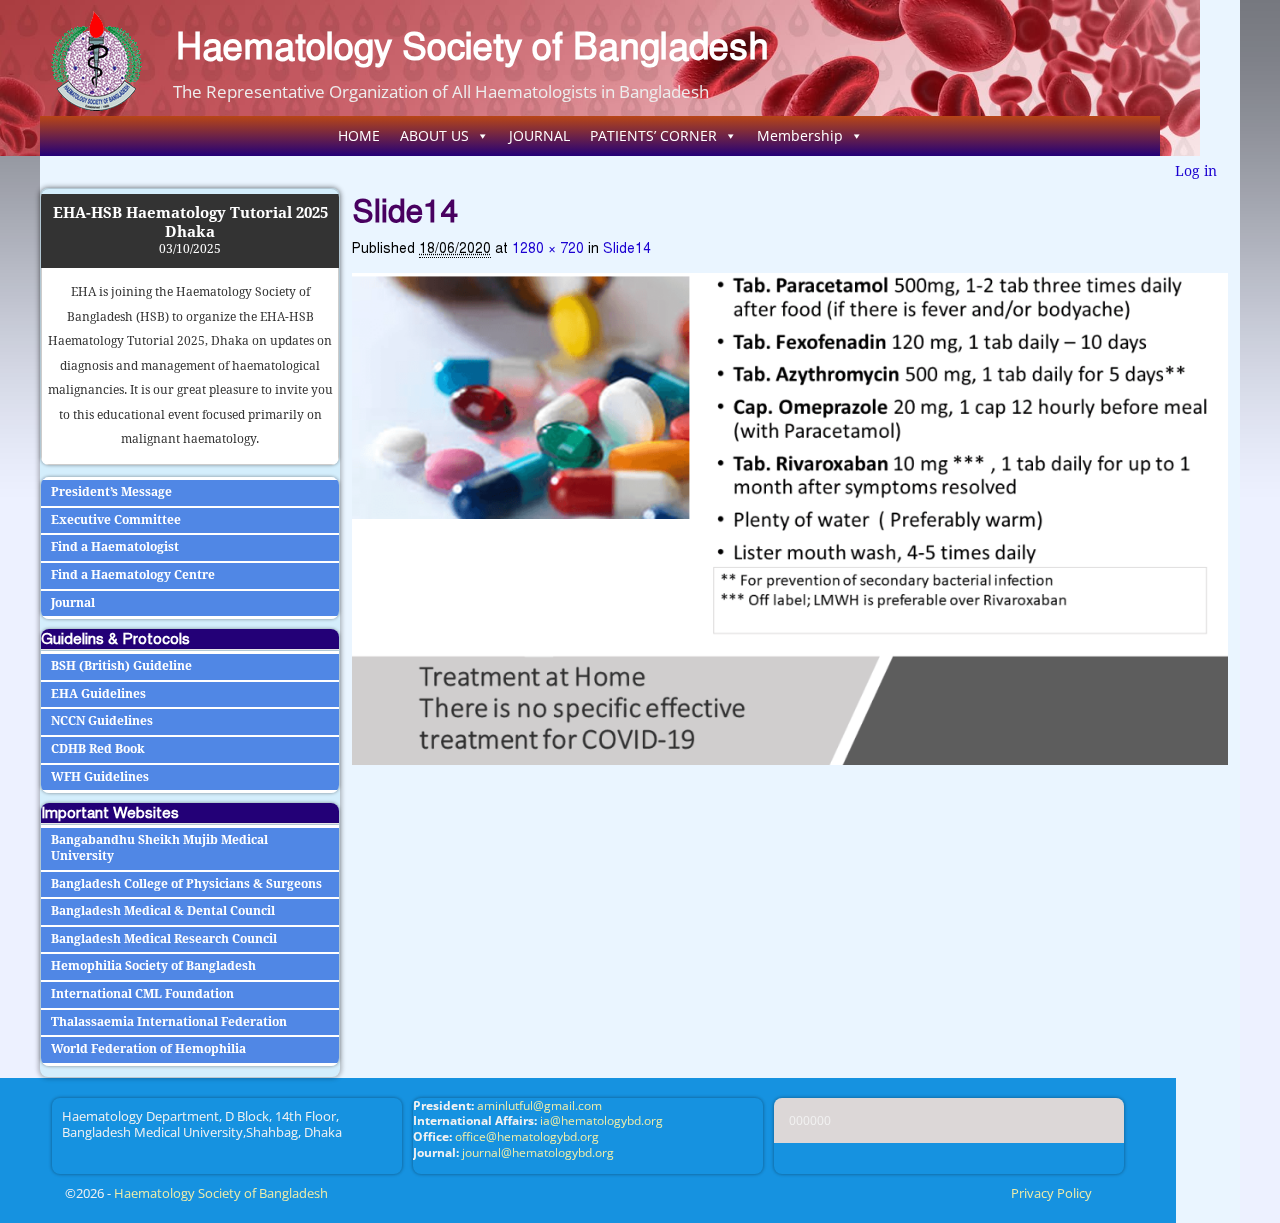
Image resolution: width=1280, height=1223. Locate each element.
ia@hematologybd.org (601, 1120)
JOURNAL (539, 135)
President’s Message (111, 492)
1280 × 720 (548, 248)
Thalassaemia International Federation (169, 1022)
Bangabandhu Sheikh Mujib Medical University (159, 848)
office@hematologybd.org (527, 1136)
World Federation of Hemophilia (148, 1049)
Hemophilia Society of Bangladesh (153, 966)
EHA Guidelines (98, 694)
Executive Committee (116, 520)
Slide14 (627, 248)
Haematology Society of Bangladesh (472, 46)
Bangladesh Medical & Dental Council (163, 911)
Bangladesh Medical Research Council (164, 939)
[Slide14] (790, 519)
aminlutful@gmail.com (539, 1105)
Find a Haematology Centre (133, 575)
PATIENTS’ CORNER (653, 135)
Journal (73, 603)
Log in (1196, 171)
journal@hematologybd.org (538, 1152)
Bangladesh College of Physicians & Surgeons (186, 884)
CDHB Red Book (98, 749)
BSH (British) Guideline (121, 666)
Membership (800, 135)
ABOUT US (434, 135)
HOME (359, 135)
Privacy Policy (1051, 1193)
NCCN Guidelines (102, 721)
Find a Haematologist (115, 547)
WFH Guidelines (100, 777)
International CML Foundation (142, 994)
